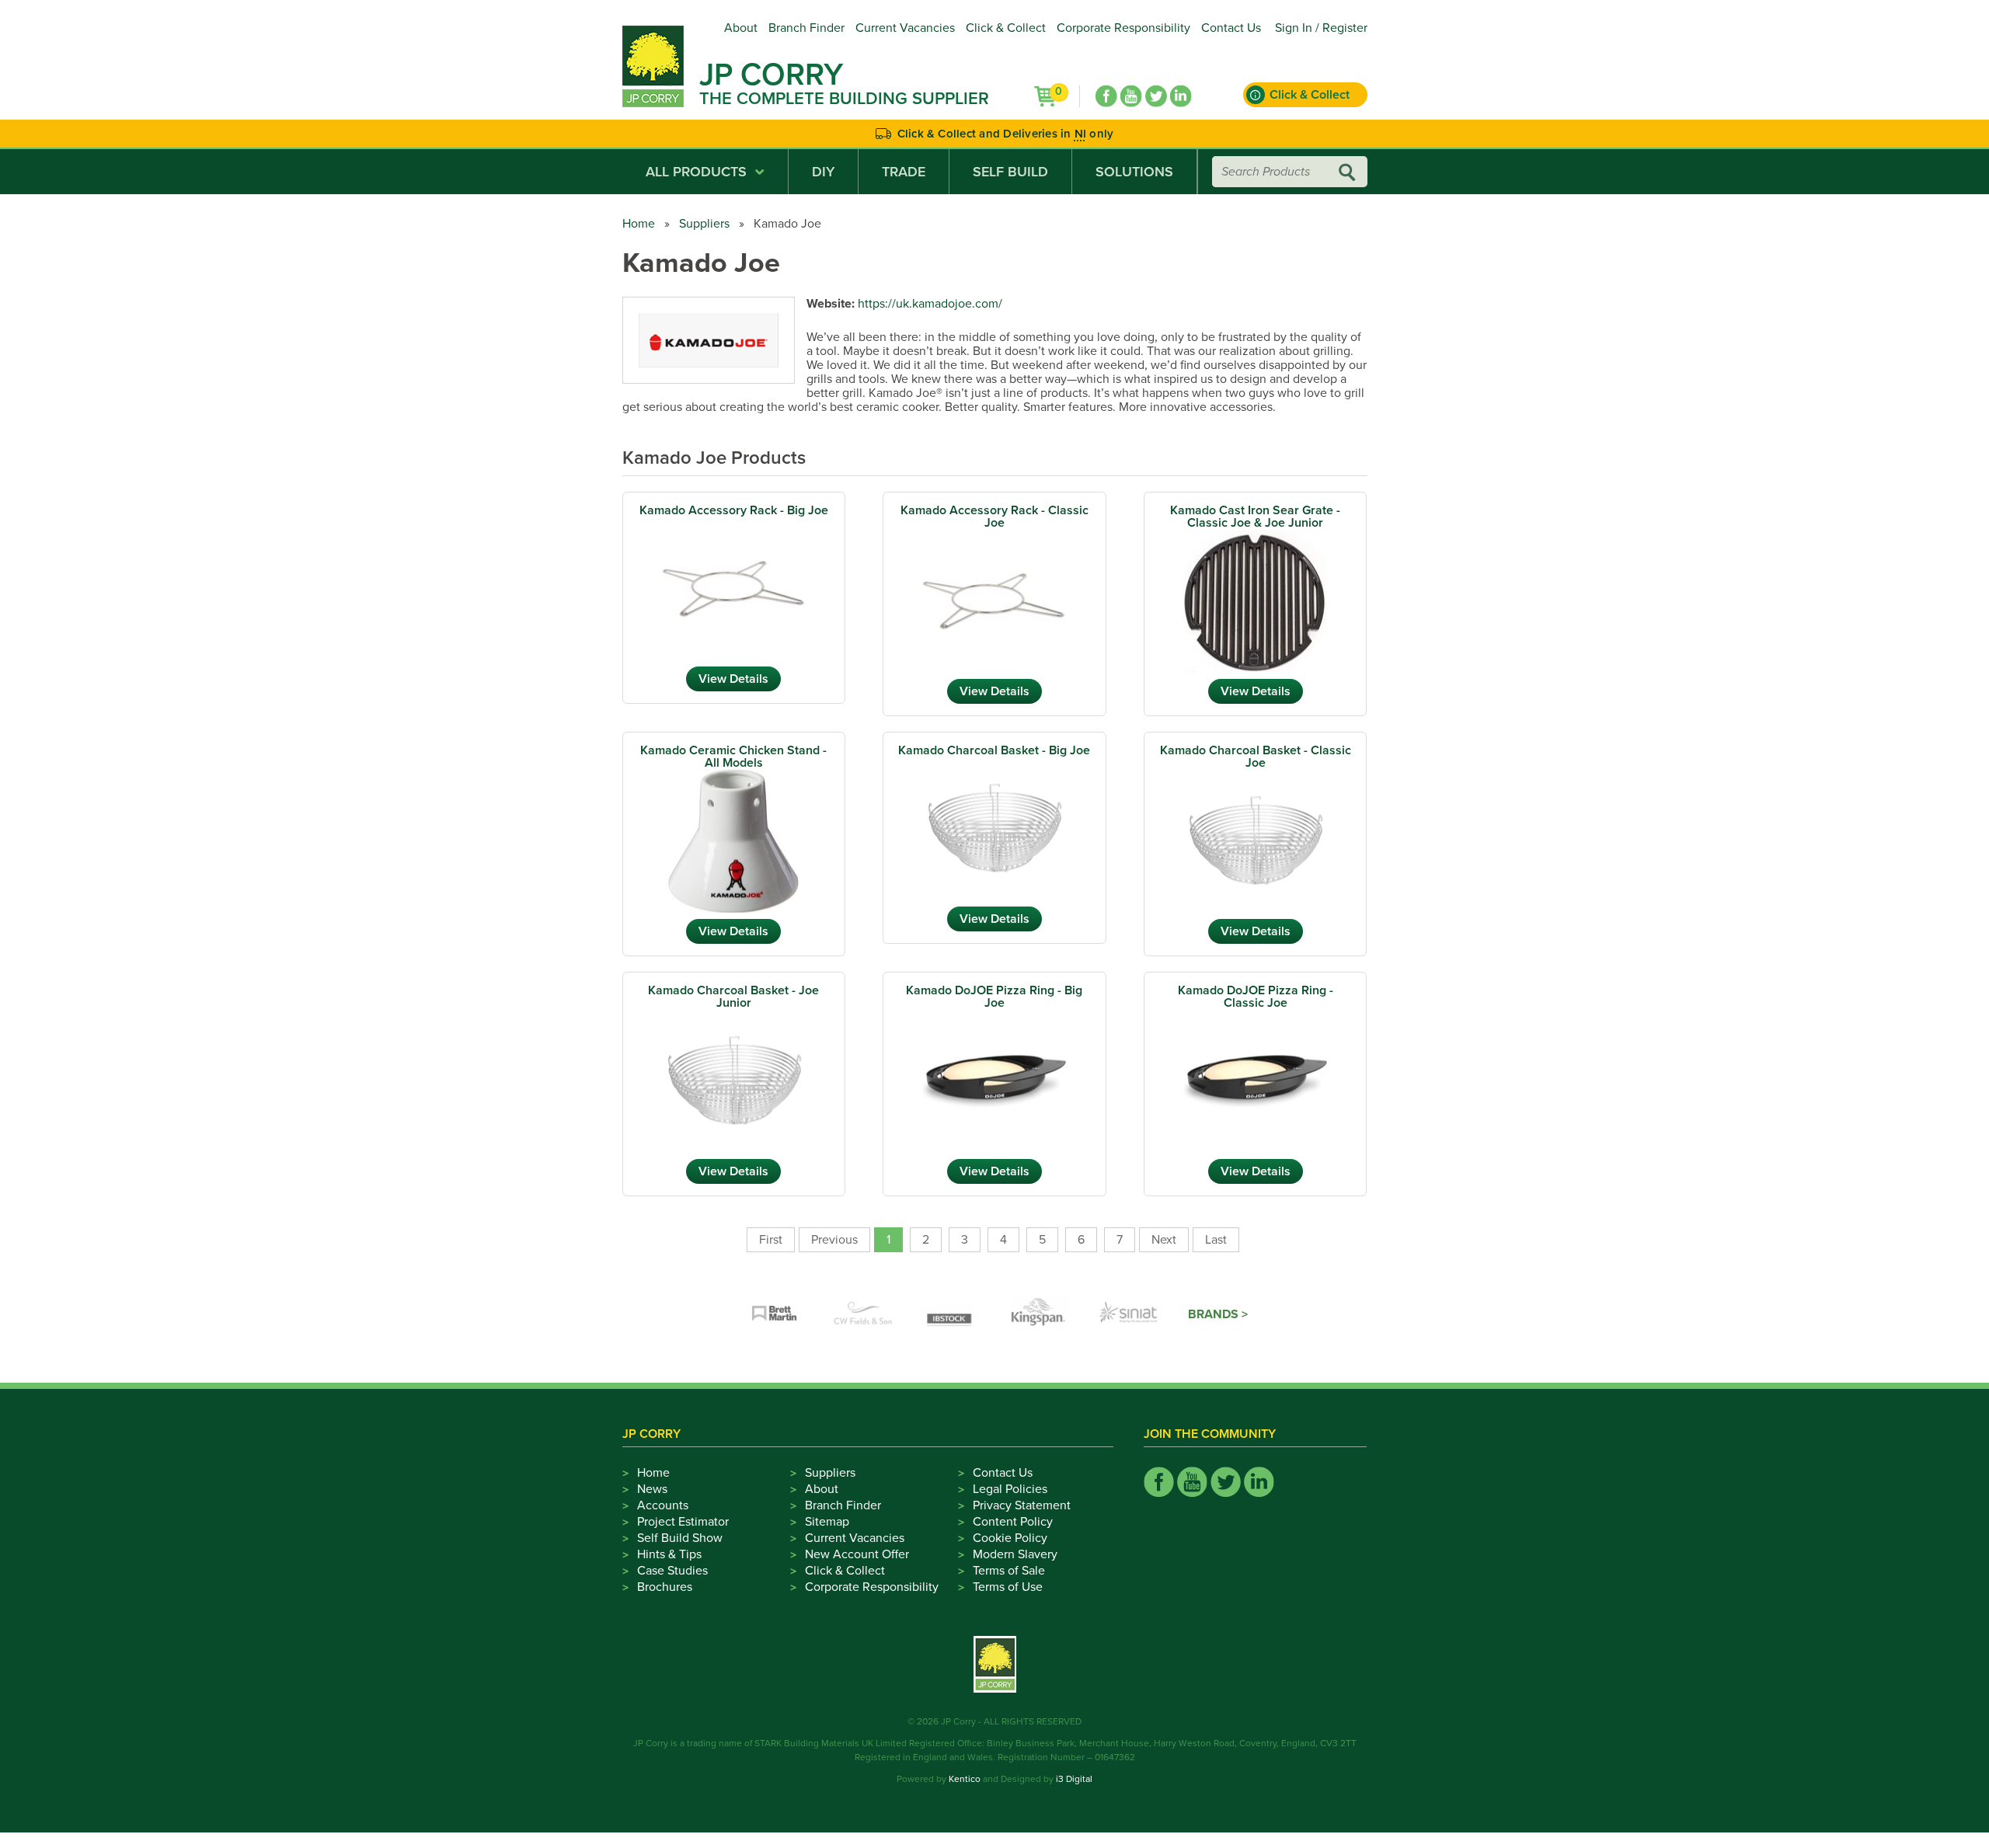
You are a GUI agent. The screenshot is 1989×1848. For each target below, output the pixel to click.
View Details (733, 679)
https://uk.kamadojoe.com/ (930, 304)
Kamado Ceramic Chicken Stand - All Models (733, 757)
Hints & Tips (669, 1554)
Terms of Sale (1009, 1571)
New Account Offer (857, 1554)
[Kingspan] (1040, 1314)
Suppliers (704, 224)
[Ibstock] (952, 1314)
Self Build (1010, 172)
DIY (823, 172)
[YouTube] (1131, 96)
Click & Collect (1006, 28)
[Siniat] (1129, 1314)
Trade (904, 172)
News (652, 1489)
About (741, 28)
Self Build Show (680, 1538)
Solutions (1134, 172)
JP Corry (771, 75)
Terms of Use (1008, 1587)
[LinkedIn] (1181, 96)
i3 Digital (1074, 1779)
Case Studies (672, 1571)
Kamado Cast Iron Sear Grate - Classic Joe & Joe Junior (1255, 517)
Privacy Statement (1022, 1505)
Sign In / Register (1321, 28)
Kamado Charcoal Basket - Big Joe (994, 750)
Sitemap (827, 1522)
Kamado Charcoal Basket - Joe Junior (733, 997)
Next (1164, 1240)
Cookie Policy (1010, 1538)
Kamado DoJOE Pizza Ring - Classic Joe (1256, 997)
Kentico (965, 1779)
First (771, 1240)
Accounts (663, 1505)
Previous (834, 1240)
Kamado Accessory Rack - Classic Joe (994, 517)
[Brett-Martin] (775, 1314)
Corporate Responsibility (1123, 28)
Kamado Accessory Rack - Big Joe (734, 510)
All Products (696, 172)
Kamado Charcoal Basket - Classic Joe (1256, 757)
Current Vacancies (905, 28)
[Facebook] (1106, 96)
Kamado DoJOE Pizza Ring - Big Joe (994, 997)
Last (1216, 1240)
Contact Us (1231, 28)
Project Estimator (683, 1522)
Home (639, 224)
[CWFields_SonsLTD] (863, 1314)
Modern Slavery (1015, 1554)
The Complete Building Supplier (844, 99)
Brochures (665, 1587)
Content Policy (1013, 1522)
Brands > (1218, 1314)
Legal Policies (1010, 1489)
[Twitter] (1156, 96)
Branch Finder (806, 28)
